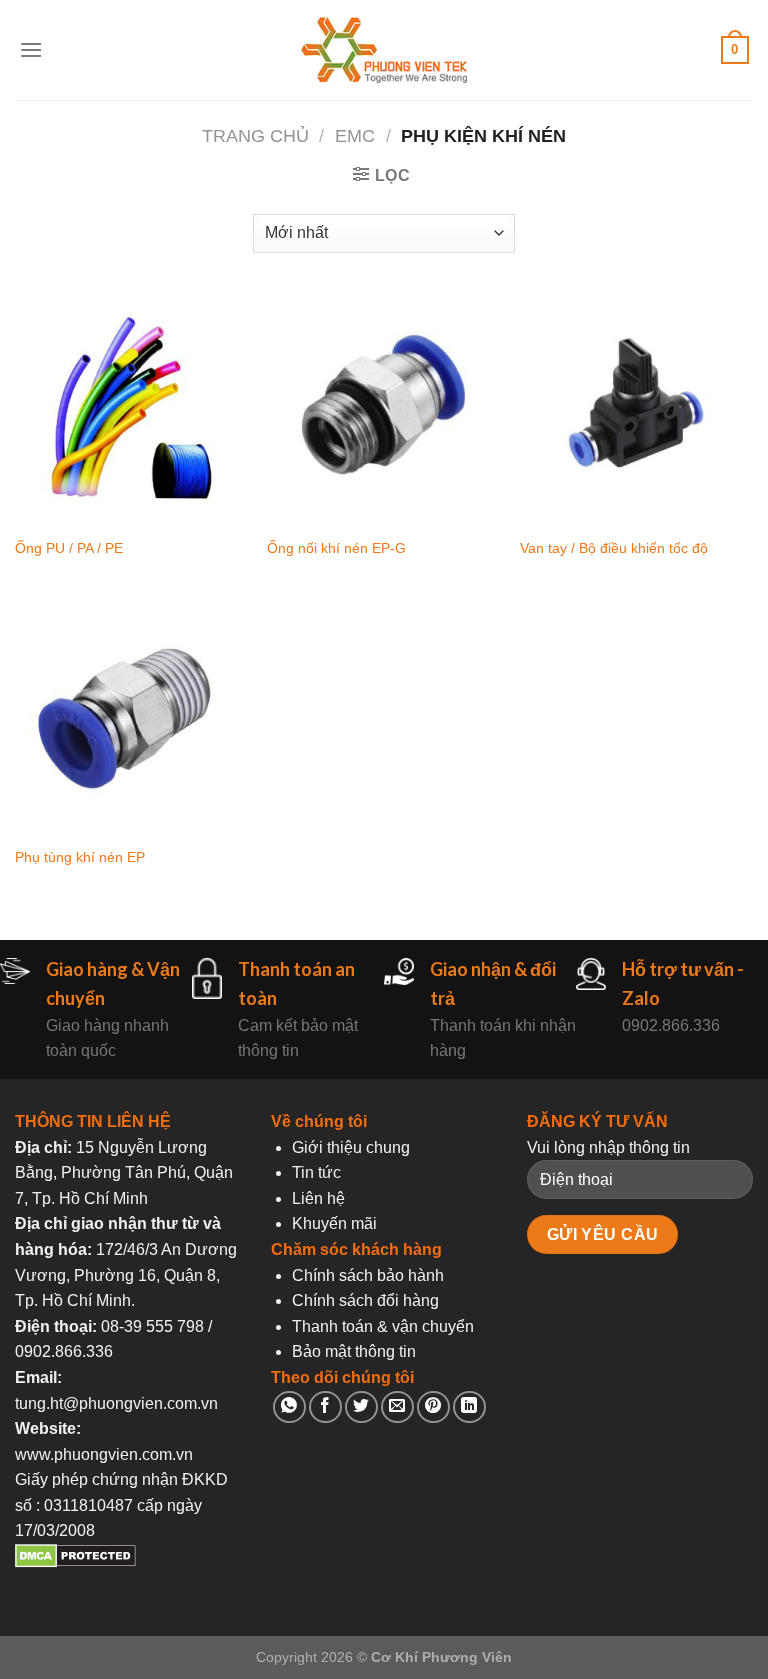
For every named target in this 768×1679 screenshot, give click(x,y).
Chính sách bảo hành (368, 1275)
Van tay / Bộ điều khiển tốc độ (614, 548)
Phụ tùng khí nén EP (80, 857)
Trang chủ (255, 135)
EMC (355, 135)
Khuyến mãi (334, 1223)
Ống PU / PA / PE (69, 548)
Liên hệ (318, 1198)
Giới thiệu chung (351, 1147)
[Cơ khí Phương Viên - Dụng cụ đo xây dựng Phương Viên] (384, 50)
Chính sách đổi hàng (365, 1300)
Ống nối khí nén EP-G (336, 548)
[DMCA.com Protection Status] (75, 1562)
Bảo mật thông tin (354, 1351)
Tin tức (316, 1172)
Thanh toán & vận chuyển (383, 1326)
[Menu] (31, 49)
